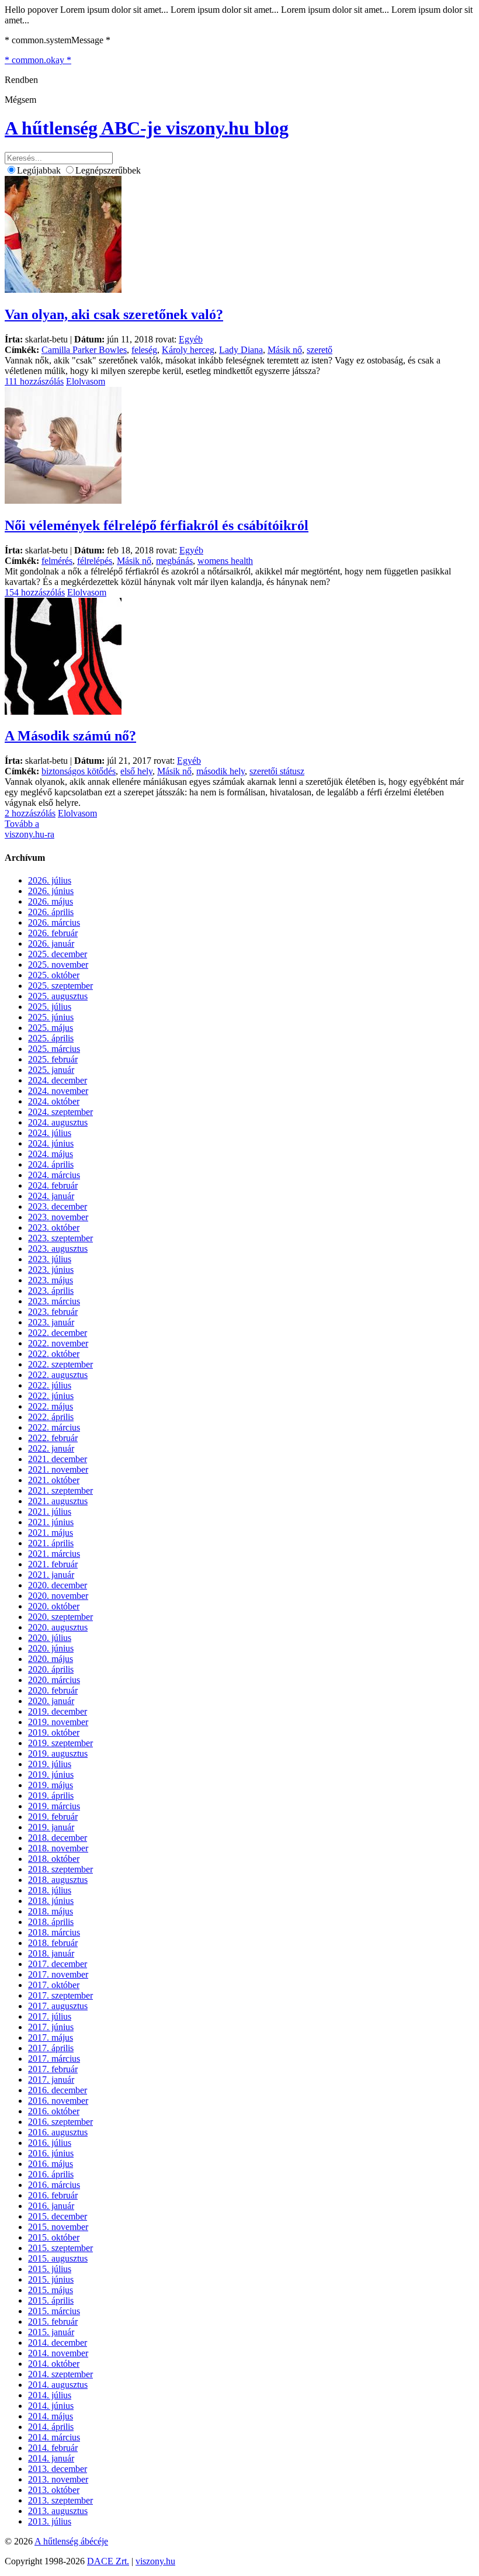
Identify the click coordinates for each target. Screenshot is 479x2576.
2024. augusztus (58, 1122)
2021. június (51, 1522)
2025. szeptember (60, 986)
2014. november (58, 2353)
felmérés (57, 561)
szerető (320, 350)
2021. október (54, 1480)
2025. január (51, 1070)
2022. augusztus (58, 1375)
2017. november (58, 1974)
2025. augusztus (58, 996)
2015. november (58, 2227)
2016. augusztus (58, 2132)
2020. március (54, 1680)
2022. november (58, 1343)
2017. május (51, 2037)
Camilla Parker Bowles (84, 350)
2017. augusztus (58, 2006)
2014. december (58, 2343)
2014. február (53, 2448)
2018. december (58, 1838)
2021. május (51, 1533)
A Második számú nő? (70, 736)
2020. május (51, 1659)
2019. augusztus (58, 1753)
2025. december (58, 954)
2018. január (51, 1953)
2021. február (53, 1564)
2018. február (53, 1943)
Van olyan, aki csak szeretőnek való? (114, 314)
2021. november (58, 1469)
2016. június (51, 2153)
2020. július (50, 1638)
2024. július (50, 1133)
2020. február (53, 1690)
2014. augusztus (58, 2385)
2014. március (54, 2437)
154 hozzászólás (35, 592)
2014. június (51, 2406)
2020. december (58, 1585)
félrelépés (95, 561)
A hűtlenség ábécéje (71, 2541)
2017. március (54, 2059)
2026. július (50, 880)
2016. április (51, 2174)
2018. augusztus (58, 1880)
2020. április (51, 1669)
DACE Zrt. (108, 2561)
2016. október (54, 2111)
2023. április (51, 1291)
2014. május (51, 2416)
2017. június (51, 2027)
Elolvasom (86, 381)
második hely (221, 771)
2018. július (50, 1890)
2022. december (58, 1333)
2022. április (51, 1417)
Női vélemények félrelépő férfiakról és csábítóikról (157, 525)
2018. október (54, 1859)
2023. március (54, 1301)
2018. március (54, 1932)
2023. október (54, 1228)
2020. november (58, 1596)
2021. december (58, 1459)
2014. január (51, 2458)
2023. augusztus (58, 1249)
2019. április (51, 1796)
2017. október (54, 1985)
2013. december (58, 2469)
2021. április (51, 1543)
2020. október (54, 1606)
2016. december (58, 2090)
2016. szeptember (60, 2122)
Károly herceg (188, 350)
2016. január (51, 2206)
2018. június (51, 1901)
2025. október (54, 975)
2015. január (51, 2332)
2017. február (53, 2069)
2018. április (51, 1922)
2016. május (51, 2164)
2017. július (50, 2016)
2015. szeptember (60, 2248)
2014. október (54, 2364)
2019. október (54, 1732)
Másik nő (285, 350)
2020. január (51, 1701)
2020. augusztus (58, 1627)
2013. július (50, 2521)
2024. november (58, 1091)
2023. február (53, 1312)
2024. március (54, 1175)
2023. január (51, 1322)
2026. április (51, 912)
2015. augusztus (58, 2258)
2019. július (50, 1764)
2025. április (51, 1038)
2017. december (58, 1964)
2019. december (58, 1711)
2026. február (53, 933)
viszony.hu (155, 2561)
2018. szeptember (60, 1869)
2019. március (54, 1806)
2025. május (51, 1028)
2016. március (54, 2185)
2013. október (54, 2490)
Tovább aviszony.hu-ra (29, 829)
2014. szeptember (60, 2374)
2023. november (58, 1217)
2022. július (50, 1385)
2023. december (58, 1206)
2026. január (51, 944)
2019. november (58, 1722)
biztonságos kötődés (79, 771)
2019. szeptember (60, 1743)
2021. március (54, 1554)
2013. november (58, 2479)
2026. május (51, 901)
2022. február (53, 1438)
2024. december (58, 1080)
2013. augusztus (58, 2511)
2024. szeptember (60, 1112)
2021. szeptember (60, 1490)
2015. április (51, 2300)
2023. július (50, 1259)
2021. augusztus (58, 1501)
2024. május (51, 1154)
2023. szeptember (60, 1238)
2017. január (51, 2080)
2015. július (50, 2269)
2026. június (51, 891)
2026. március (54, 922)
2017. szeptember (60, 1995)
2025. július (50, 1007)
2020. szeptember (60, 1617)
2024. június (51, 1143)
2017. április (51, 2048)
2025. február (53, 1059)
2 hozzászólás (30, 813)
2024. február (53, 1185)
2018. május (51, 1911)
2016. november (58, 2101)
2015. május (51, 2290)
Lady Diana (241, 350)
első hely (136, 771)
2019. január (51, 1827)
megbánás (174, 561)
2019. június (51, 1775)
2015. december (58, 2216)
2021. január (51, 1575)
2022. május (51, 1406)
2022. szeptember (60, 1364)
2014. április (51, 2427)
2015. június (51, 2279)
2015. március (54, 2311)
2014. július (50, 2395)
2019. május (51, 1785)
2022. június (51, 1396)
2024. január (51, 1196)
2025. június (51, 1017)
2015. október (54, 2237)
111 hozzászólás (34, 381)
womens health (225, 561)
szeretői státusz (277, 771)
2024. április (51, 1164)
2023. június (51, 1270)
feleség (144, 350)
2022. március (54, 1427)
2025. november (58, 965)
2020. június (51, 1648)
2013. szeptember (60, 2500)
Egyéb (191, 339)
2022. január (51, 1448)
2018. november (58, 1848)
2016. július (50, 2143)
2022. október (54, 1354)
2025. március (54, 1049)
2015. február (53, 2321)
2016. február (53, 2195)
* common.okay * (38, 60)
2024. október (54, 1101)
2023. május (51, 1280)
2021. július (50, 1512)
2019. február (53, 1817)
